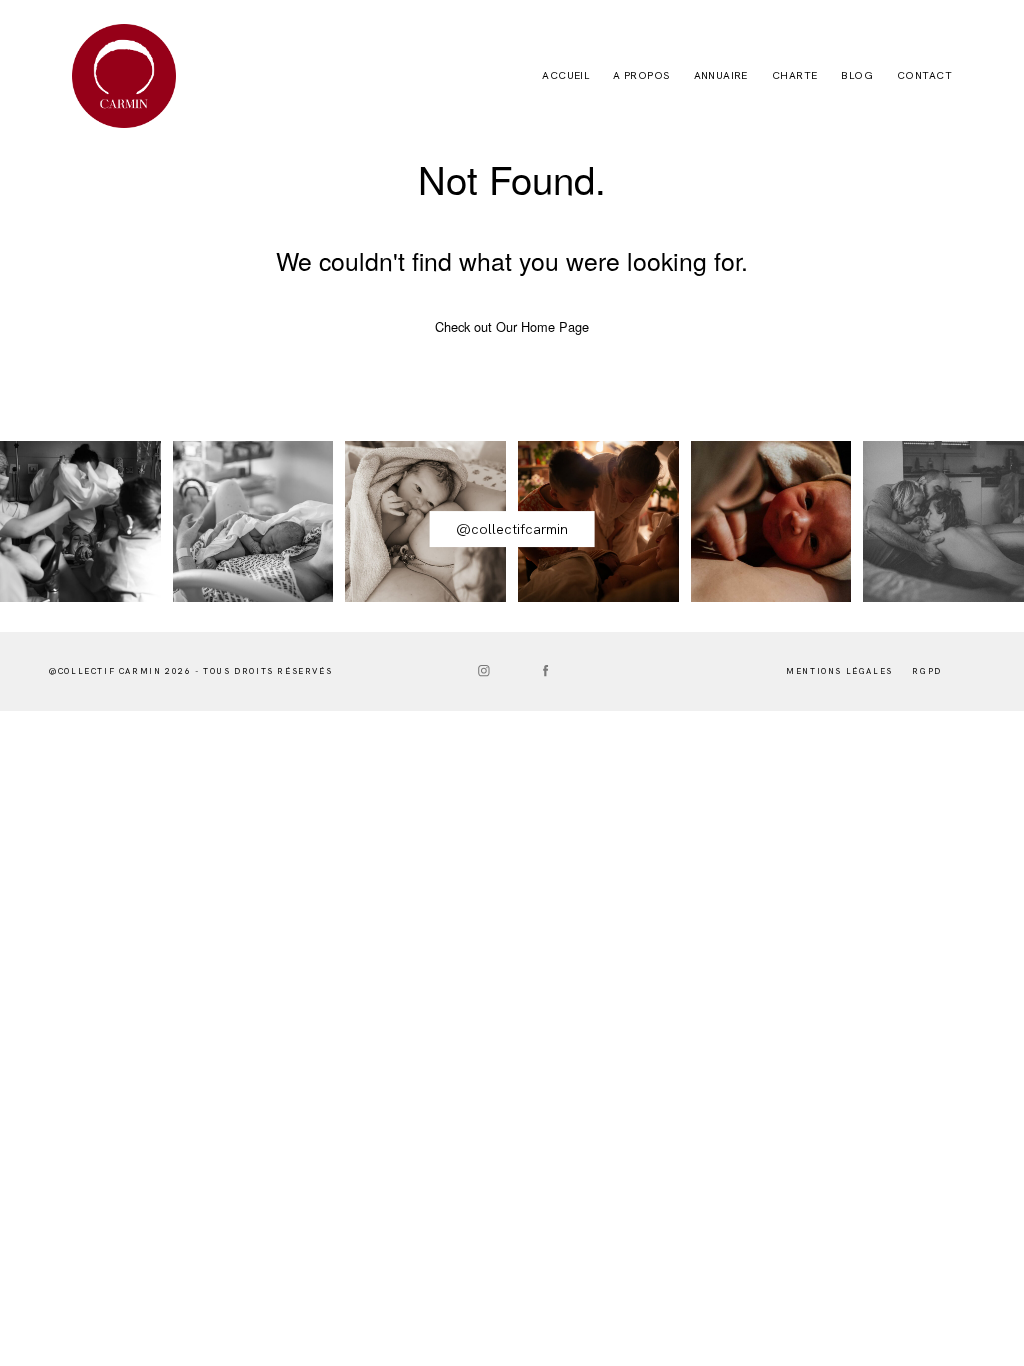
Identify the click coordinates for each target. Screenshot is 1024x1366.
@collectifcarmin (512, 529)
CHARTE (795, 76)
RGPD (926, 671)
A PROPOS (641, 76)
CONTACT (924, 76)
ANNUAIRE (721, 76)
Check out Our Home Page (512, 326)
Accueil (565, 76)
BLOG (857, 76)
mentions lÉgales (839, 671)
